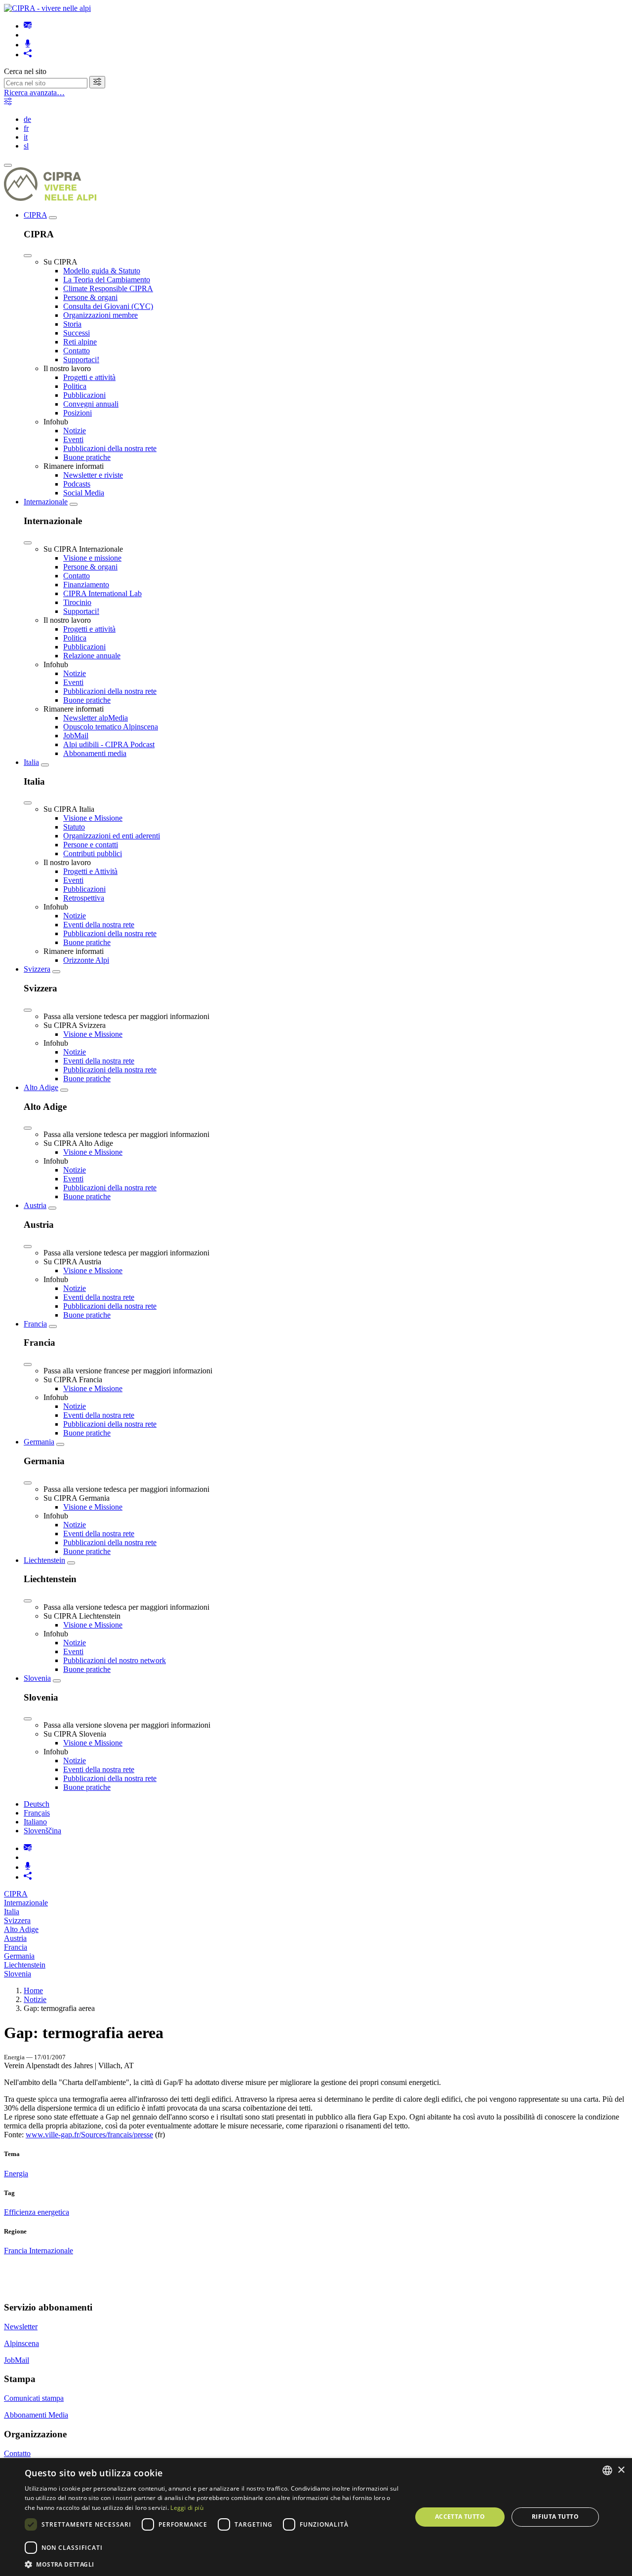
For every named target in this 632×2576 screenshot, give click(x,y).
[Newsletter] (28, 26)
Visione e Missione (93, 818)
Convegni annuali (91, 404)
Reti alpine (80, 342)
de (27, 119)
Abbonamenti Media (36, 2415)
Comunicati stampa (34, 2398)
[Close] (28, 256)
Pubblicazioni (84, 395)
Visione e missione (92, 558)
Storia (72, 324)
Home (33, 1990)
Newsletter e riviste (93, 475)
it (26, 137)
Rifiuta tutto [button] (555, 2517)
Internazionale (46, 502)
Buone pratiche (87, 457)
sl (26, 146)
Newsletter (21, 2327)
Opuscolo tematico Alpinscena (111, 727)
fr (26, 128)
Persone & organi (90, 297)
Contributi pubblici (93, 853)
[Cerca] (97, 82)
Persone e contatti (91, 845)
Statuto (74, 827)
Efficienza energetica (37, 2212)
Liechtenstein (44, 1560)
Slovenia (37, 1678)
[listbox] (607, 2470)
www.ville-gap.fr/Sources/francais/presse (89, 2135)
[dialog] (316, 2517)
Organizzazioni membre (100, 315)
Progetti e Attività (90, 871)
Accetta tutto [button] (460, 2517)
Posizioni (78, 413)
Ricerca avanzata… (34, 93)
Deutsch (37, 1804)
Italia (31, 762)
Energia (16, 2174)
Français (37, 1813)
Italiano (35, 1822)
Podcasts (77, 484)
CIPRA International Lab (102, 593)
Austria (35, 1205)
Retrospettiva (84, 898)
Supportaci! (81, 360)
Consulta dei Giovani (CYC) (108, 306)
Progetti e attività (89, 377)
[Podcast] (28, 45)
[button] (213, 2564)
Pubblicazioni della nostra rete (110, 448)
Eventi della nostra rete (99, 925)
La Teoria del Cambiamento (107, 280)
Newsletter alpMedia (96, 718)
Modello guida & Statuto (102, 271)
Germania (39, 1442)
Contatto (77, 351)
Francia (35, 1324)
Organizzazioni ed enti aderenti (112, 836)
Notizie (75, 431)
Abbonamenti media (95, 753)
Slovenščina (42, 1831)
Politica (75, 386)
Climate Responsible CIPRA (108, 288)
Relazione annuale (92, 656)
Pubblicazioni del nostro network (115, 1660)
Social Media (84, 493)
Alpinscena (21, 2343)
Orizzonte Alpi (86, 960)
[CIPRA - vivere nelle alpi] (47, 8)
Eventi (73, 439)
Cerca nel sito (25, 71)
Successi (77, 333)
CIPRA (35, 215)
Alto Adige (41, 1087)
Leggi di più (187, 2508)
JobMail (76, 736)
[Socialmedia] (28, 55)
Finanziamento (86, 585)
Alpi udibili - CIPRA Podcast (109, 744)
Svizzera (37, 969)
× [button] (621, 2470)
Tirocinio (77, 602)
